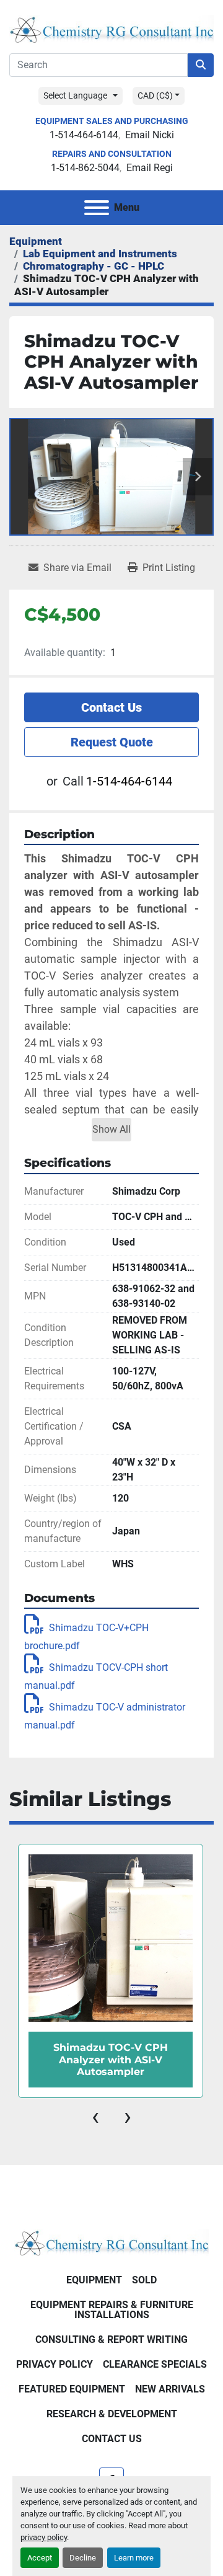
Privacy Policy (55, 2364)
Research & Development (112, 2414)
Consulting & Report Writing (111, 2339)
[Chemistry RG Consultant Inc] (111, 2242)
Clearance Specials (155, 2364)
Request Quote (112, 742)
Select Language (75, 95)
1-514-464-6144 (84, 135)
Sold (144, 2280)
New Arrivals (170, 2389)
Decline (83, 2558)
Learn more (134, 2558)
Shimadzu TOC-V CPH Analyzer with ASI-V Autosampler (111, 2059)
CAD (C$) (155, 95)
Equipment (94, 2280)
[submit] (201, 65)
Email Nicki (150, 135)
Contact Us (111, 707)
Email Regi (150, 168)
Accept (40, 2558)
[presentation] (95, 2117)
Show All (111, 1129)
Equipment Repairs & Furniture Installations (112, 2310)
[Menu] (97, 208)
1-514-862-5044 (85, 168)
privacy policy (44, 2537)
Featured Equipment (72, 2389)
